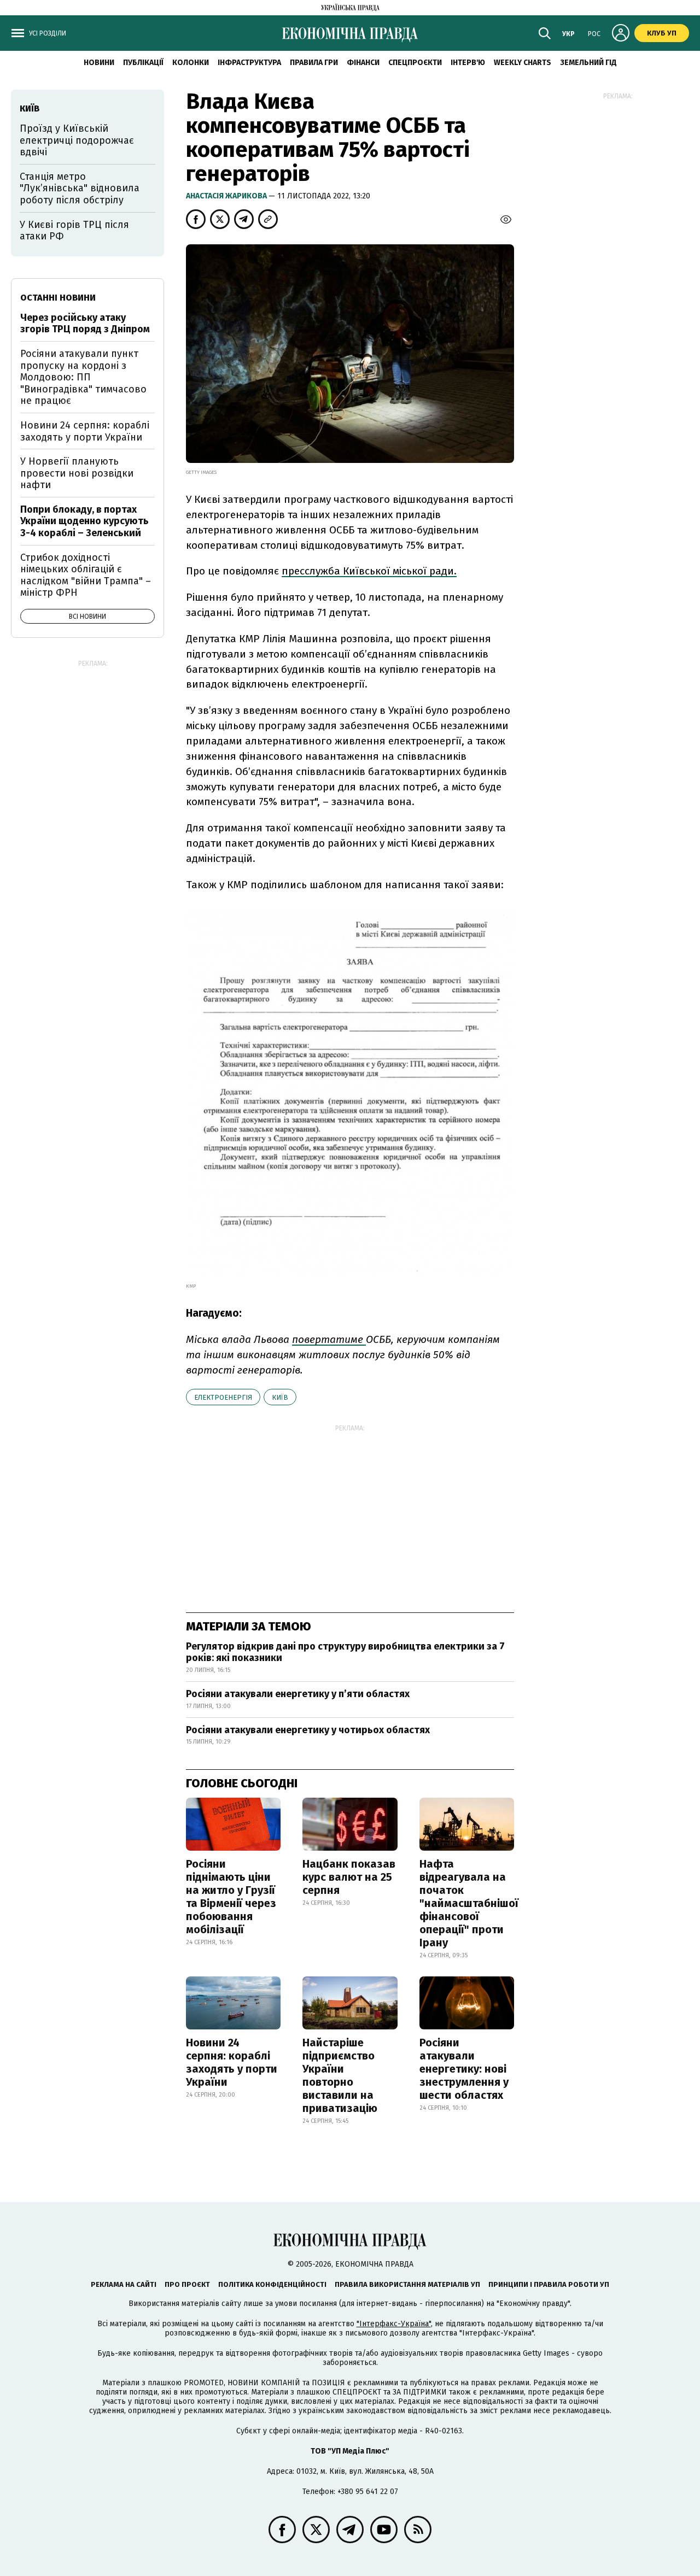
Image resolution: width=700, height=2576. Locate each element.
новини (99, 63)
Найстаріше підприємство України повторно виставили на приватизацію (340, 2075)
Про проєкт (187, 2284)
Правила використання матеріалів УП (407, 2284)
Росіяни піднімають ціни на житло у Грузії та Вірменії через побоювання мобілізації (231, 1897)
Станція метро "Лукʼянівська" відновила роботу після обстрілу (80, 188)
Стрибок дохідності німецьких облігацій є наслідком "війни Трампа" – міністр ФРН (86, 575)
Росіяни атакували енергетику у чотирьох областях (308, 1730)
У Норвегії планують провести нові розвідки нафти (77, 473)
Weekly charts (523, 63)
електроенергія (223, 1397)
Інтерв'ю (468, 63)
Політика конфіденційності (272, 2284)
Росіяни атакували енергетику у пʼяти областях (298, 1694)
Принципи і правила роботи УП (549, 2284)
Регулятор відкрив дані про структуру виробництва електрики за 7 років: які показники (345, 1652)
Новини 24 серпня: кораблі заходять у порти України (232, 2062)
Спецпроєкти (415, 63)
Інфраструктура (249, 63)
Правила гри (314, 63)
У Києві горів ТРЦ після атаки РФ (74, 231)
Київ (280, 1397)
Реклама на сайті (124, 2284)
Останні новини (58, 298)
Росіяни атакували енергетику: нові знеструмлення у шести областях (464, 2069)
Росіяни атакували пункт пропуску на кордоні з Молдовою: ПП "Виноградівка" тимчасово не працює (83, 377)
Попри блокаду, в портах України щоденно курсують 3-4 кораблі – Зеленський (84, 521)
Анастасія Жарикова (227, 196)
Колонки (191, 63)
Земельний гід (588, 63)
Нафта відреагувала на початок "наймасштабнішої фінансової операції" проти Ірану (469, 1903)
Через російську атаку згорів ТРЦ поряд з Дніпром (85, 324)
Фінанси (363, 63)
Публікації (143, 63)
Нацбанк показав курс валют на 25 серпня (349, 1877)
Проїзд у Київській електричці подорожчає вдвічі (77, 140)
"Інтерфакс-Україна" (394, 2324)
